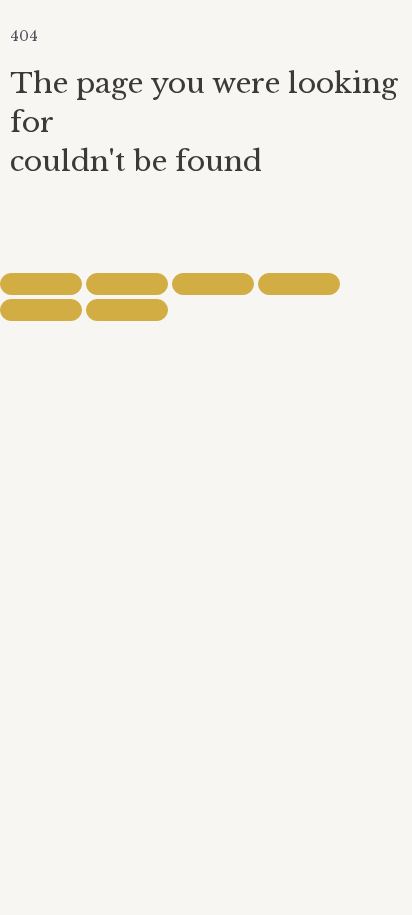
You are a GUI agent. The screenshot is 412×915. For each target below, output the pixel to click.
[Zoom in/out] (41, 284)
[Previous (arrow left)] (41, 310)
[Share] (213, 284)
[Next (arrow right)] (127, 310)
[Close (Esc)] (299, 284)
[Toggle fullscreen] (127, 284)
